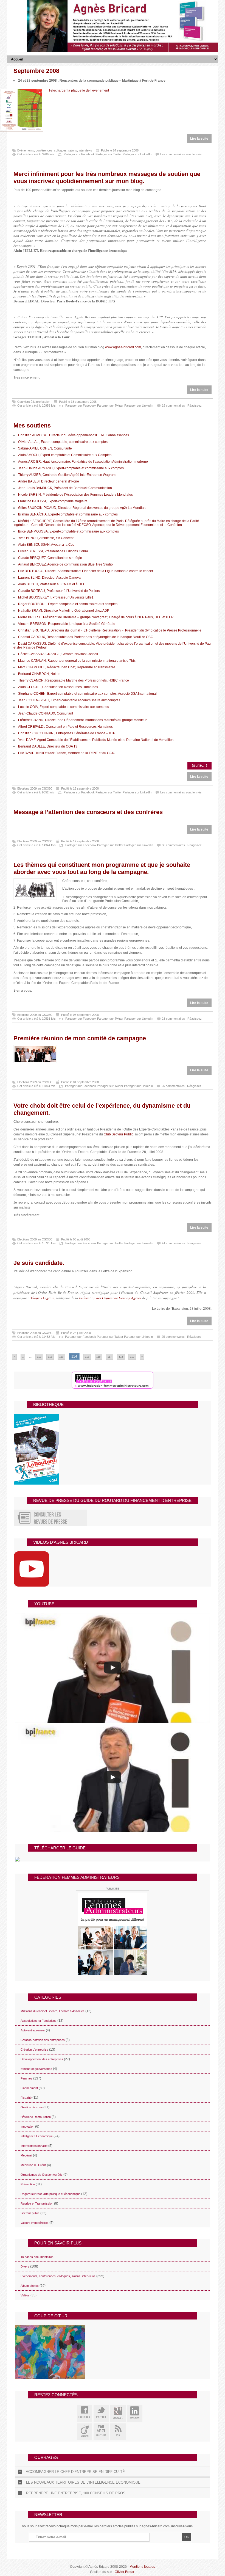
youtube (101, 2432)
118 (121, 1357)
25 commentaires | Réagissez (182, 1337)
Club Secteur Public (119, 1134)
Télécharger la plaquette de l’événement (79, 90)
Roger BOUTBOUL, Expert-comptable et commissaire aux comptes (68, 604)
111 (39, 1357)
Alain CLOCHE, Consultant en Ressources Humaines (58, 687)
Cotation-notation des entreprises (43, 2040)
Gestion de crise (32, 2107)
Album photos (30, 2286)
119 (132, 1357)
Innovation (27, 2127)
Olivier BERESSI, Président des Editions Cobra (53, 551)
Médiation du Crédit (33, 2165)
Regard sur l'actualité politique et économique (50, 2194)
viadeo (85, 2432)
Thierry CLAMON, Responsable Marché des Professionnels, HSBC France (74, 680)
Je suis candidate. (39, 1263)
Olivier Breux (124, 2572)
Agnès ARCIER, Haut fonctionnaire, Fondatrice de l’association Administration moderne (83, 462)
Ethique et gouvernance (36, 2069)
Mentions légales (142, 2567)
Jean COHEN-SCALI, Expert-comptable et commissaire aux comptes (69, 700)
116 (98, 1357)
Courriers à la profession (34, 402)
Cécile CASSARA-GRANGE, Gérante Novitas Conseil (58, 654)
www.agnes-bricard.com (123, 347)
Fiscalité (26, 2098)
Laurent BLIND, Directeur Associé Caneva (49, 578)
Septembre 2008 (36, 71)
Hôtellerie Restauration (36, 2117)
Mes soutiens (32, 425)
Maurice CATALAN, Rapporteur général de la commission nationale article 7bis (77, 661)
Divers (25, 2266)
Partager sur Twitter (109, 154)
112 (50, 1357)
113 (61, 1357)
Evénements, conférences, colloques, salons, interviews (55, 150)
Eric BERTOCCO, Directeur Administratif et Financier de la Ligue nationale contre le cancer (86, 571)
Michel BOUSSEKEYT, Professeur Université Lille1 (56, 597)
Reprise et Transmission (37, 2203)
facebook (85, 2414)
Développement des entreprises (42, 2059)
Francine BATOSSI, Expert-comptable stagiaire (53, 501)
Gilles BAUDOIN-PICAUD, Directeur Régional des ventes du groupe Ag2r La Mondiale (82, 508)
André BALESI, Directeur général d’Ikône (49, 481)
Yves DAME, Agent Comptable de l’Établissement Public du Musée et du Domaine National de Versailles (96, 740)
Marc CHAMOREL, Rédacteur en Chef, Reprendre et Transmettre (67, 667)
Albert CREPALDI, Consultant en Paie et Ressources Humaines (65, 727)
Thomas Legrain (43, 1298)
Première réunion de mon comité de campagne (80, 1038)
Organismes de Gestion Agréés (42, 2175)
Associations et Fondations (39, 2021)
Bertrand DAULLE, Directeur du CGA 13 (48, 746)
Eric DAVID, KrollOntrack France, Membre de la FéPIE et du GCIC (67, 753)
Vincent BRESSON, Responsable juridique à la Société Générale (67, 624)
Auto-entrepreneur (33, 2030)
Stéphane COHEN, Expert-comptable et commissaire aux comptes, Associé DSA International (87, 694)
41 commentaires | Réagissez (182, 1243)
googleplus (118, 2414)
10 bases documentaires (37, 2257)
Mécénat (26, 2155)
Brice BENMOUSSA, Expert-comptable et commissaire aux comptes (68, 531)
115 (87, 1357)
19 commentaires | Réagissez (182, 406)
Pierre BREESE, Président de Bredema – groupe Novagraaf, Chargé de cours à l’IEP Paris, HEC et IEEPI (96, 617)
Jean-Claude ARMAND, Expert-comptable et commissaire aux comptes (71, 468)
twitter (101, 2414)
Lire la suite (199, 139)
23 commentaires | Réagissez (182, 1019)
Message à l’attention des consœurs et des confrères (88, 812)
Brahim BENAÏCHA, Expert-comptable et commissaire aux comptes (68, 514)
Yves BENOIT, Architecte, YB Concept (46, 538)
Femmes (26, 2078)
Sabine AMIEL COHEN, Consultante (45, 448)
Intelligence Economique (37, 2136)
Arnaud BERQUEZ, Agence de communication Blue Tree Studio (65, 564)
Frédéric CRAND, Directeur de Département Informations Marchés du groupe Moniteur (82, 720)
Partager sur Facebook (79, 154)
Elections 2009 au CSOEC (35, 788)
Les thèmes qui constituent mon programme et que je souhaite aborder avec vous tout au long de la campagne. (102, 868)
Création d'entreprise (34, 2050)
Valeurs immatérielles (35, 2223)
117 (110, 1357)
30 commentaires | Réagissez (182, 845)
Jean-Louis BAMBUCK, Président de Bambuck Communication (65, 488)
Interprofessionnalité (34, 2146)
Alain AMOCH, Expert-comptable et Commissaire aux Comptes (65, 455)
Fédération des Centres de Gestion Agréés (110, 1298)
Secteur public (30, 2213)
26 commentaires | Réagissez (182, 1086)
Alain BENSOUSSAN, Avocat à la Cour (47, 545)
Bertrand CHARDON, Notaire (40, 674)
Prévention (28, 2184)
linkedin (135, 2414)
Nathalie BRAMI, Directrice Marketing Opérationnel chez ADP (64, 611)
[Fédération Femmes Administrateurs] (112, 1934)
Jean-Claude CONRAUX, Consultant (46, 713)
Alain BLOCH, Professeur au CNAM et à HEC (52, 584)
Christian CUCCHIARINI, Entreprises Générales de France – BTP (67, 733)
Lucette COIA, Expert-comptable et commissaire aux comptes (64, 707)
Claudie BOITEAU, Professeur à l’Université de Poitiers (59, 591)
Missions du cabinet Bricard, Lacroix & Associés (53, 2011)
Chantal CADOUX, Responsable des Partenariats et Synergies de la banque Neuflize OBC (86, 637)
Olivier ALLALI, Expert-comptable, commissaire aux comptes (63, 442)
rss (118, 2432)
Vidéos (25, 2295)
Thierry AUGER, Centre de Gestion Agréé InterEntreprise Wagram (67, 475)
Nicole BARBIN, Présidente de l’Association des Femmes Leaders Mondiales (75, 495)
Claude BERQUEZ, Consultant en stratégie (50, 558)
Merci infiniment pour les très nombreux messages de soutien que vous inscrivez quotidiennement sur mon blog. (107, 177)
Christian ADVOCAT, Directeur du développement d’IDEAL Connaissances (74, 435)
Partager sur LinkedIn (137, 154)
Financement (29, 2088)
